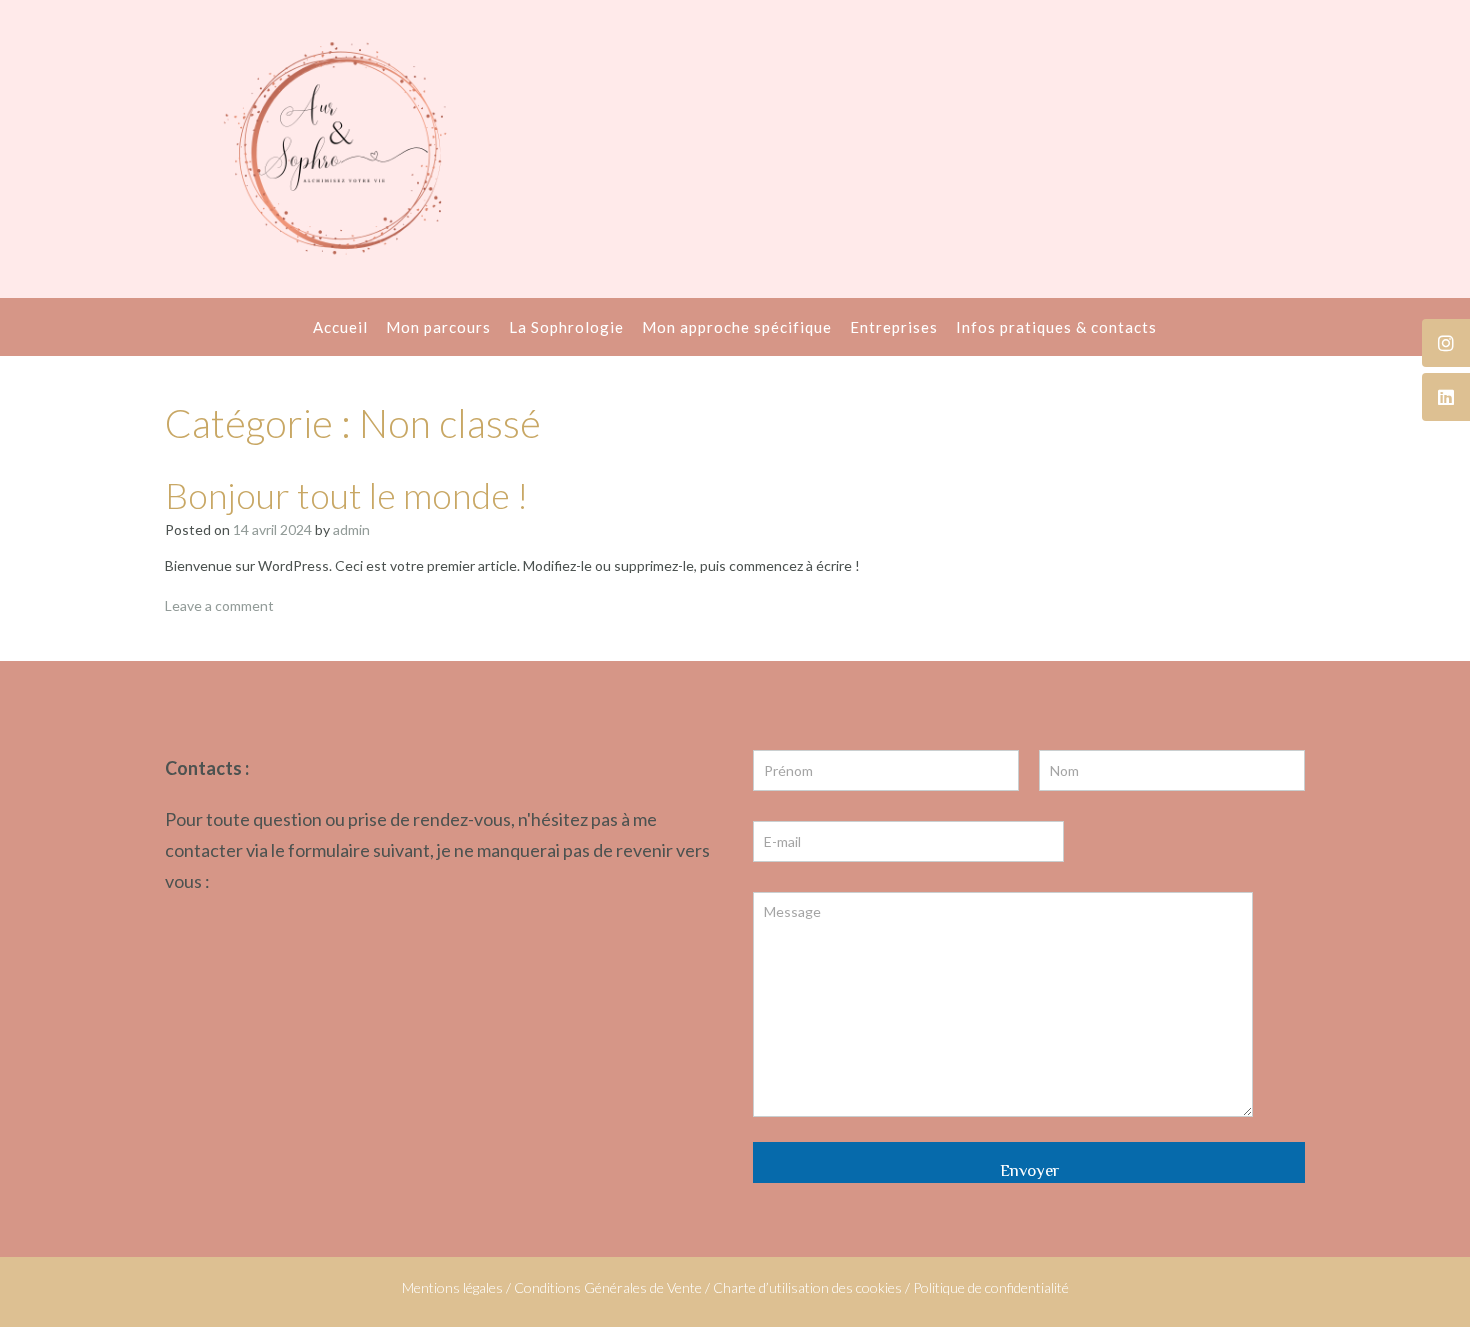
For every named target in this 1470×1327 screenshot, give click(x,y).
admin (351, 529)
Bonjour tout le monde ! (346, 495)
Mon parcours (438, 327)
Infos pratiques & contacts (1056, 327)
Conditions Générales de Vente (608, 1287)
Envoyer (1029, 1170)
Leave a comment (219, 605)
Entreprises (894, 327)
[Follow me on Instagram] (1446, 343)
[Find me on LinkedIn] (1446, 397)
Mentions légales (452, 1287)
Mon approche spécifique (737, 327)
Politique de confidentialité (991, 1287)
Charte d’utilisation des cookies (807, 1287)
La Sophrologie (566, 327)
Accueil (340, 327)
